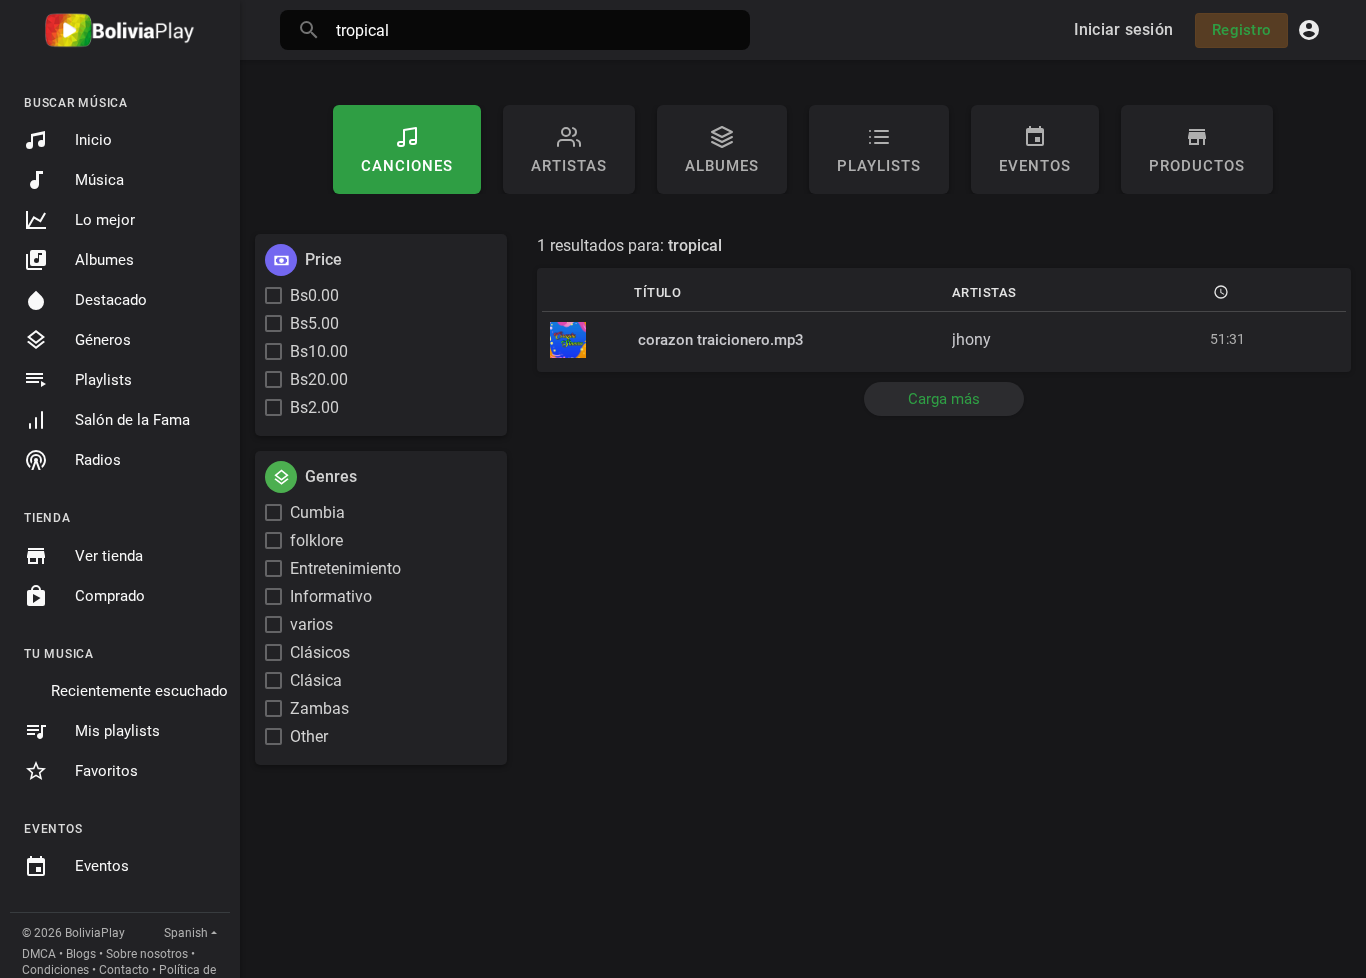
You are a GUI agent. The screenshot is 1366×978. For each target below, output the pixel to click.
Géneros (103, 340)
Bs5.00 (314, 323)
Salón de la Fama (132, 420)
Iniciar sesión (1124, 29)
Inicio (93, 140)
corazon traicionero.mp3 (721, 340)
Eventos (102, 866)
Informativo (331, 596)
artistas (569, 166)
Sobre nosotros (147, 954)
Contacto (124, 970)
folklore (316, 540)
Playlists (103, 380)
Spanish (186, 933)
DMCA (39, 954)
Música (99, 180)
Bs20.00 (319, 379)
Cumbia (317, 512)
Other (309, 736)
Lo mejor (105, 220)
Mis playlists (117, 731)
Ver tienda (109, 556)
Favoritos (106, 771)
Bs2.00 (314, 407)
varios (311, 624)
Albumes (104, 260)
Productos (1197, 166)
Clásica (316, 680)
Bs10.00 (319, 351)
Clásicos (320, 652)
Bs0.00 (314, 295)
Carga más (944, 399)
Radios (98, 460)
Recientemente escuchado (139, 691)
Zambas (319, 708)
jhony (971, 339)
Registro (1241, 30)
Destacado (111, 300)
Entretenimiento (345, 568)
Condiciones (55, 970)
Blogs (81, 954)
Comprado (110, 596)
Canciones (407, 166)
